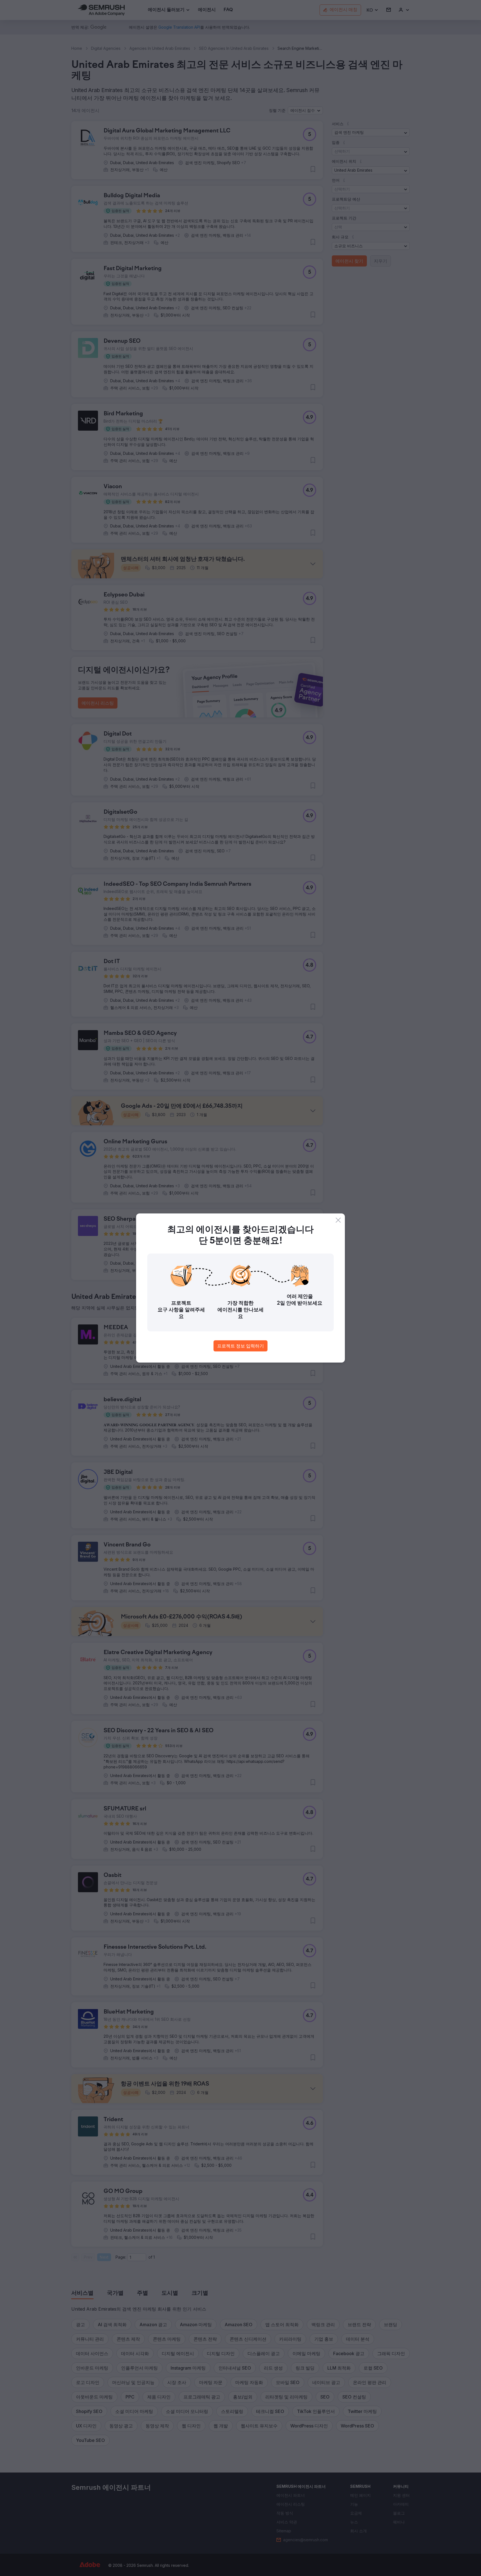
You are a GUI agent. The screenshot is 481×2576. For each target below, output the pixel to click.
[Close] (338, 1220)
